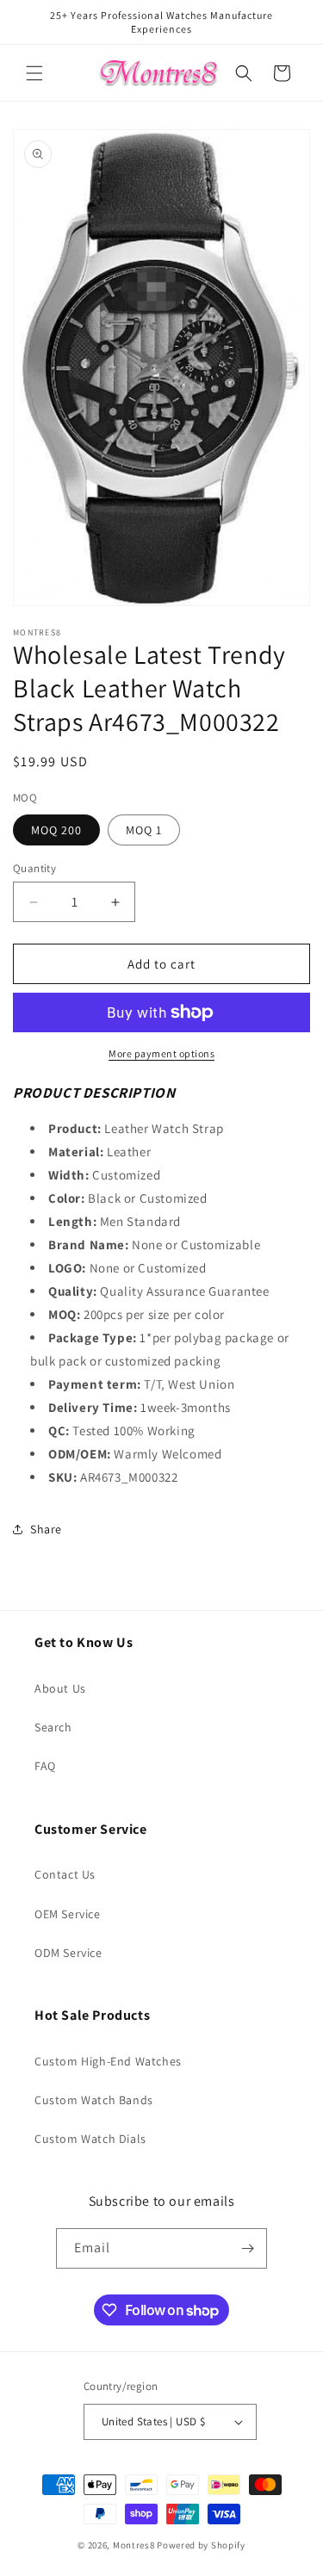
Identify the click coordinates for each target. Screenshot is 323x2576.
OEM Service (68, 1914)
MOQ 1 (144, 830)
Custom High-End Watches (108, 2061)
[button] (34, 73)
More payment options (161, 1053)
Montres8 (134, 2545)
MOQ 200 (56, 830)
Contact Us (65, 1874)
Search (53, 1727)
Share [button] (46, 1529)
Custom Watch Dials (90, 2139)
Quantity (34, 868)
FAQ (45, 1766)
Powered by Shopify (201, 2545)
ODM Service (68, 1953)
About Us (60, 1688)
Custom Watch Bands (94, 2100)
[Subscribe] (247, 2248)
